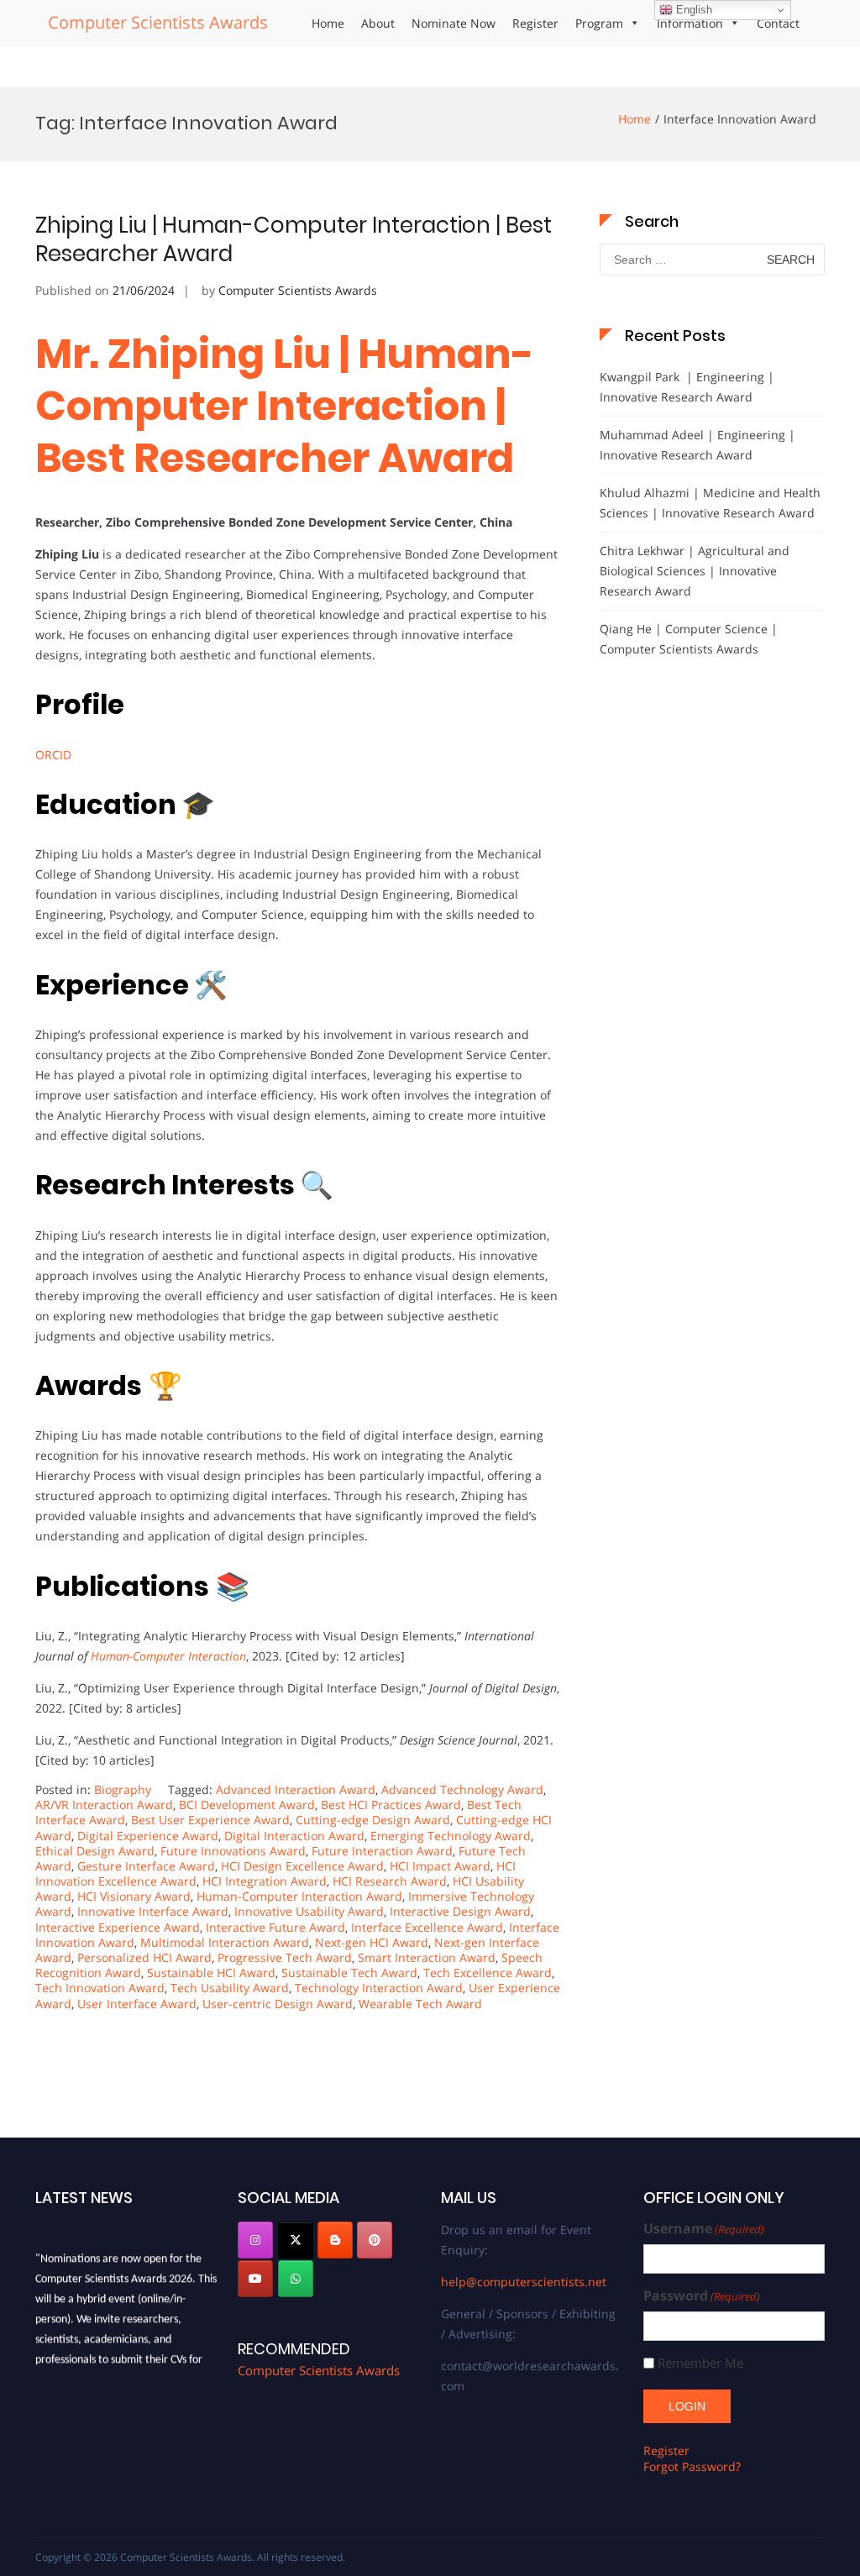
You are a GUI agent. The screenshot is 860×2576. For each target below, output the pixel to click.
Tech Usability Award (230, 1988)
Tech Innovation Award (100, 1988)
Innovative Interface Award (153, 1911)
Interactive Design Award (460, 1911)
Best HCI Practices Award (391, 1805)
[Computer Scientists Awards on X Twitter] (296, 2240)
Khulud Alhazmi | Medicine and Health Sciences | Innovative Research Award (710, 503)
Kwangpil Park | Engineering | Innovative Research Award (687, 387)
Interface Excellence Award (427, 1927)
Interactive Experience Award (118, 1927)
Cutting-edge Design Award (373, 1820)
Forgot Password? (692, 2466)
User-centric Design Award (278, 2004)
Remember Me (700, 2363)
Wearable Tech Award (420, 2004)
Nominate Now (454, 23)
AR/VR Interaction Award (104, 1805)
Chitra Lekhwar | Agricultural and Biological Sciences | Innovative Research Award (695, 571)
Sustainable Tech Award (349, 1973)
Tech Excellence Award (488, 1973)
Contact (778, 23)
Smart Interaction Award (427, 1957)
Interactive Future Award (275, 1927)
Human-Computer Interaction (168, 1656)
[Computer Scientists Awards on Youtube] (255, 2279)
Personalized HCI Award (144, 1957)
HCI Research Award (390, 1881)
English (692, 10)
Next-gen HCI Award (372, 1942)
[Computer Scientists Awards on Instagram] (255, 2240)
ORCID (53, 755)
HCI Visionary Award (134, 1896)
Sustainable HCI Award (211, 1973)
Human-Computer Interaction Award (299, 1896)
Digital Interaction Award (294, 1836)
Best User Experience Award (210, 1820)
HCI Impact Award (440, 1866)
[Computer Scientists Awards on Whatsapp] (296, 2279)
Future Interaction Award (382, 1851)
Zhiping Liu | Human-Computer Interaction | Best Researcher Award (294, 239)
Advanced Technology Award (462, 1789)
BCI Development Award (247, 1805)
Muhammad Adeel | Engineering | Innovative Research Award (697, 445)
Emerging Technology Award (451, 1836)
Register (535, 23)
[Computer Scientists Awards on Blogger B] (335, 2240)
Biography (123, 1789)
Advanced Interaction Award (296, 1789)
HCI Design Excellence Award (302, 1866)
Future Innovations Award (233, 1851)
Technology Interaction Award (379, 1988)
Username (704, 2229)
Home (328, 23)
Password (702, 2296)
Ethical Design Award (95, 1851)
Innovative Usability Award (309, 1911)
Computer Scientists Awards (158, 22)
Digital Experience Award (148, 1836)
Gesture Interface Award (146, 1866)
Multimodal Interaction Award (225, 1942)
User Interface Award (137, 2004)
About (378, 23)
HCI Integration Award (265, 1881)
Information (690, 23)
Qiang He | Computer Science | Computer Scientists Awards (689, 639)
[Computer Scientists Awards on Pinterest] (375, 2240)
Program (599, 23)
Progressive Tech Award (285, 1957)
